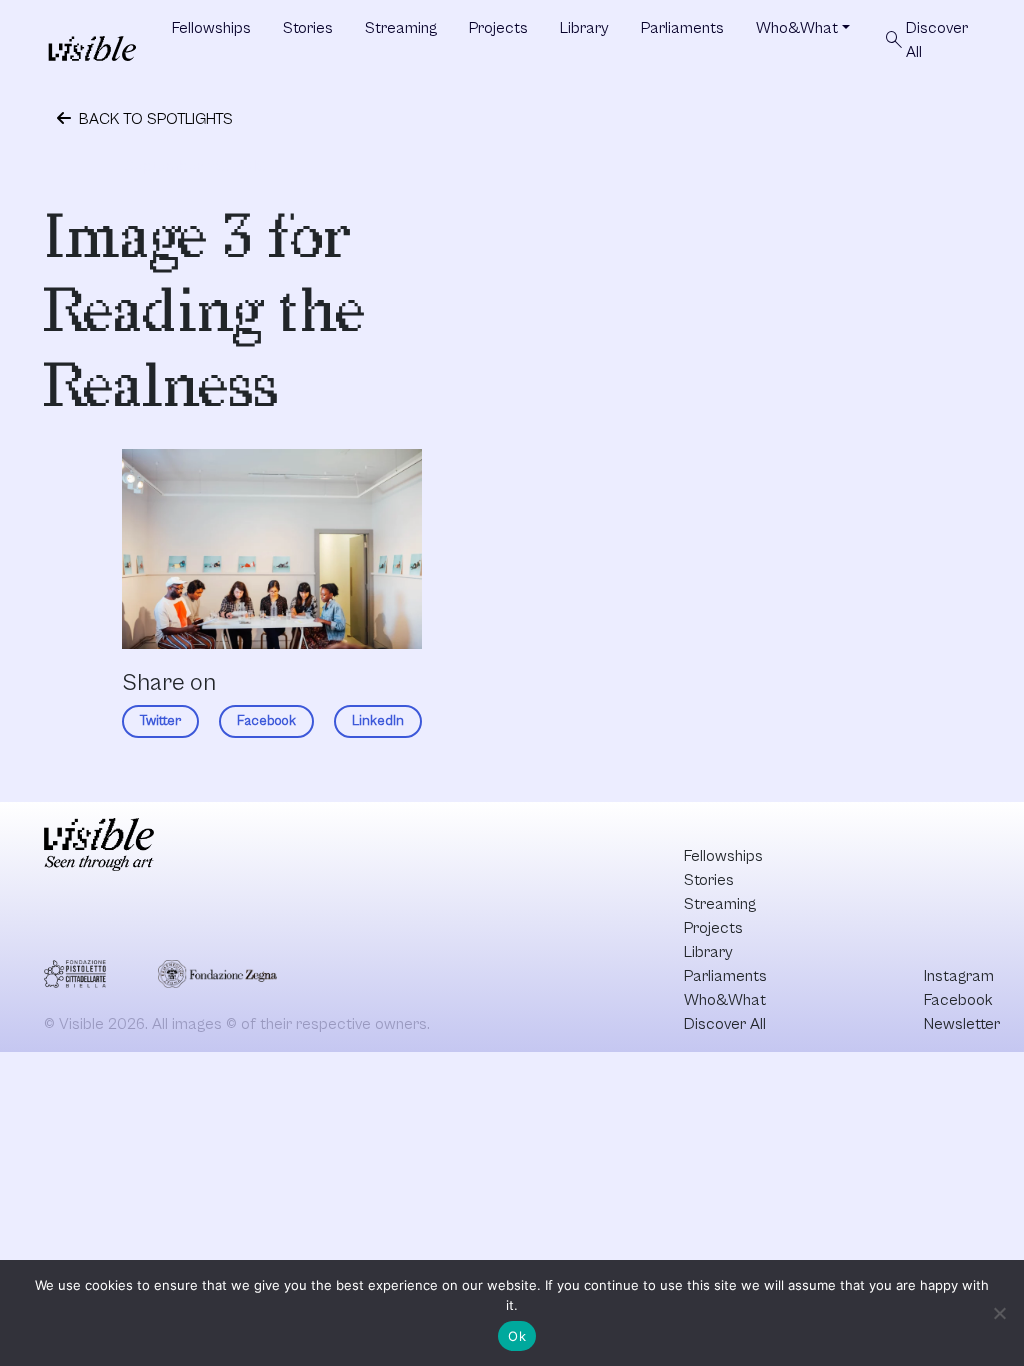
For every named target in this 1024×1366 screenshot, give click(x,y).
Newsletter (962, 1024)
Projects (498, 28)
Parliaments (682, 28)
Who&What (797, 28)
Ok (517, 1336)
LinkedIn (378, 721)
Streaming (401, 28)
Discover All (925, 40)
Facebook (266, 721)
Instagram (959, 976)
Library (584, 28)
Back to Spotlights (154, 119)
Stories (308, 28)
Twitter (160, 721)
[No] (999, 1313)
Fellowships (211, 28)
